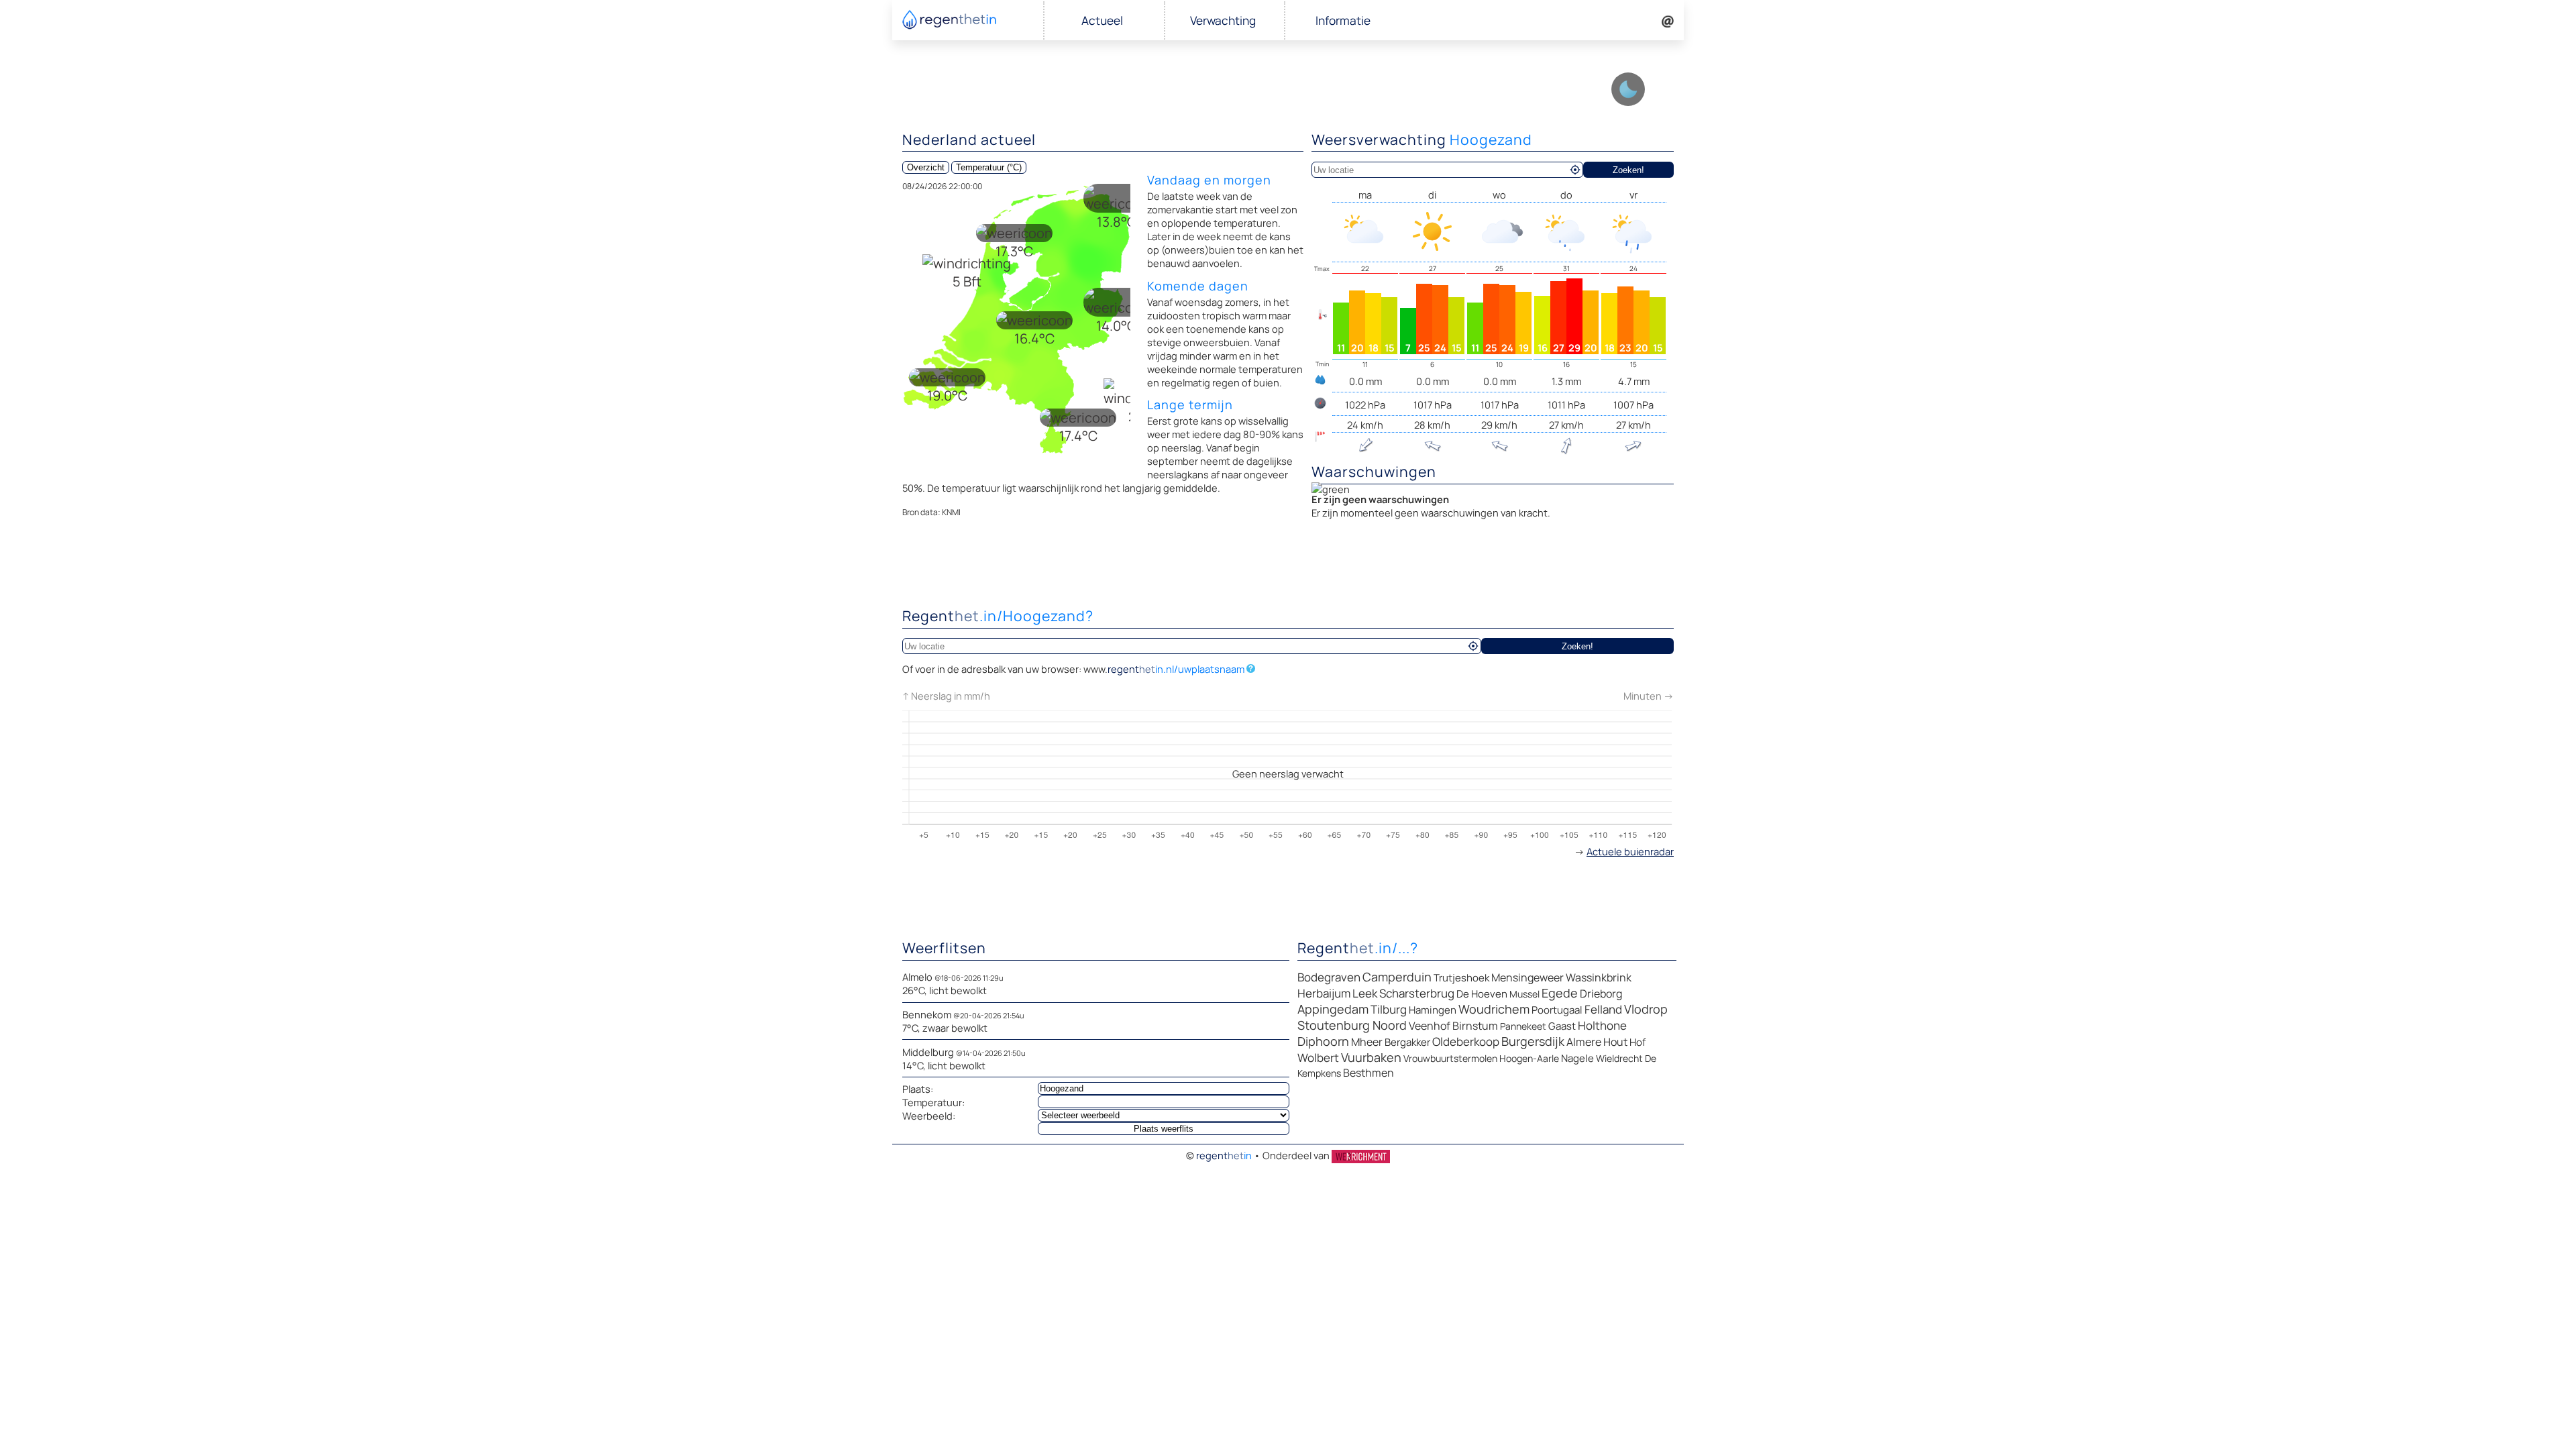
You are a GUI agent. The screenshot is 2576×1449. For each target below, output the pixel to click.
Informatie (1343, 20)
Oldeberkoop (1466, 1041)
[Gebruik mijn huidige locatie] (1575, 170)
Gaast (1562, 1026)
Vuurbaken (1371, 1057)
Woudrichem (1494, 1009)
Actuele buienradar (1630, 851)
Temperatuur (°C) (989, 167)
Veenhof (1430, 1026)
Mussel (1524, 994)
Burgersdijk (1533, 1041)
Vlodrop (1646, 1009)
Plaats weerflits (1164, 1129)
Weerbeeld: (929, 1116)
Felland (1603, 1009)
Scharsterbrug (1417, 993)
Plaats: (918, 1089)
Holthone (1602, 1025)
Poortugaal (1557, 1010)
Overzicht (926, 167)
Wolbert (1318, 1058)
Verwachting (1223, 20)
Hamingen (1433, 1010)
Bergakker (1407, 1042)
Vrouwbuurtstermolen (1450, 1058)
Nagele (1577, 1058)
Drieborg (1601, 994)
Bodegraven (1329, 977)
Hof (1638, 1042)
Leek (1365, 993)
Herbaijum (1324, 993)
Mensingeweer (1527, 977)
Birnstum (1475, 1026)
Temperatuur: (933, 1102)
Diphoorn (1323, 1041)
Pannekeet (1523, 1026)
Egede (1560, 993)
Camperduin (1397, 977)
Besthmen (1368, 1073)
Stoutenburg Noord (1352, 1025)
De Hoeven (1482, 994)
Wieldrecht (1619, 1058)
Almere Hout (1597, 1042)
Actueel (1102, 20)
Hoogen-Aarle (1529, 1058)
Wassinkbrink (1599, 977)
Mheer (1367, 1042)
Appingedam (1333, 1009)
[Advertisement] (1288, 567)
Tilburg (1389, 1009)
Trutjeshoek (1461, 978)
